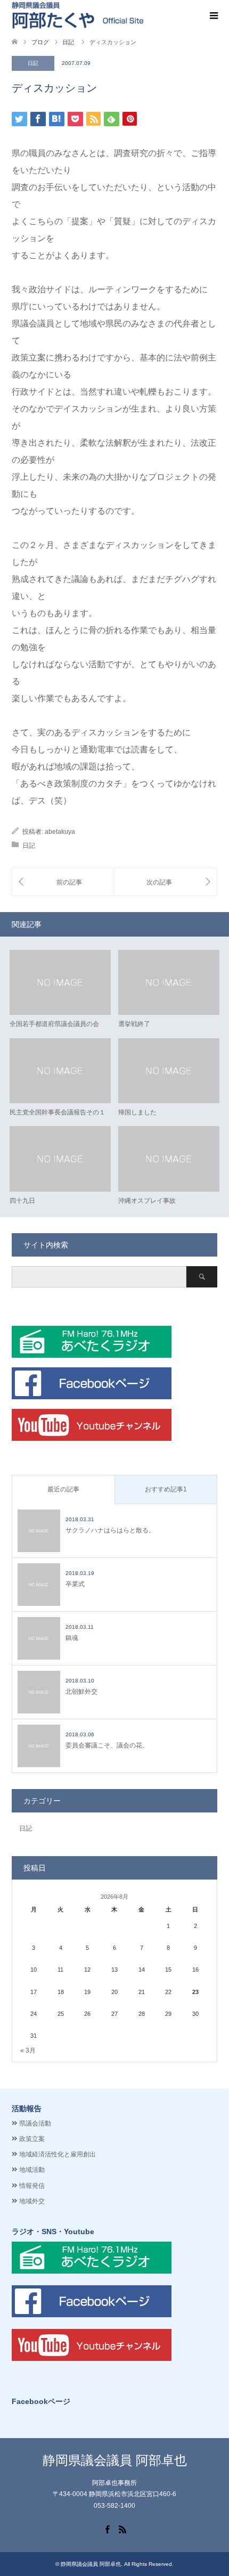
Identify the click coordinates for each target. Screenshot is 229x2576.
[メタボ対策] (63, 882)
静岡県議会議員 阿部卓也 (115, 2460)
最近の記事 (63, 1489)
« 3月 (28, 2050)
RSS (122, 2529)
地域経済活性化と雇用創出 (58, 2154)
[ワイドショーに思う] (166, 882)
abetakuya (60, 832)
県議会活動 (35, 2123)
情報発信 (32, 2186)
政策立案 (32, 2139)
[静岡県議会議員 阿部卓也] (77, 15)
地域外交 (32, 2201)
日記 (33, 63)
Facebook (107, 2529)
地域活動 (32, 2170)
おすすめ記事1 (166, 1489)
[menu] (213, 16)
